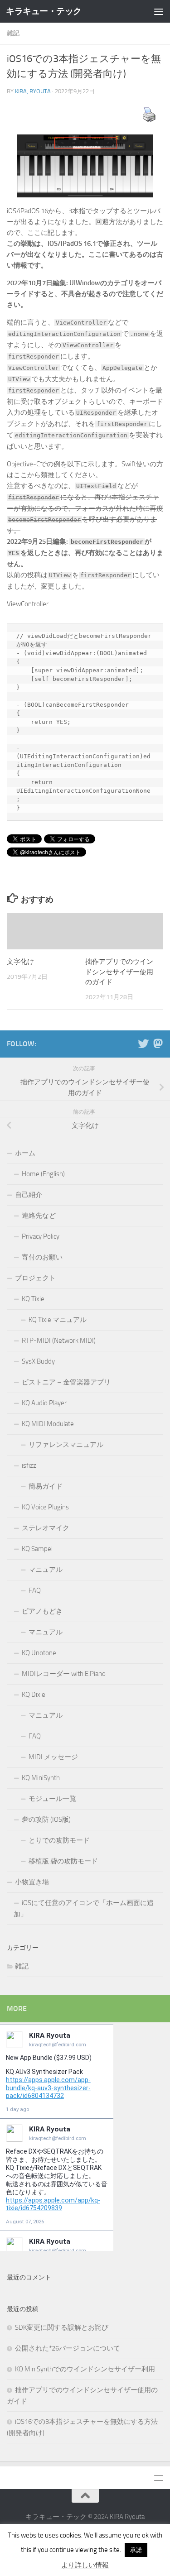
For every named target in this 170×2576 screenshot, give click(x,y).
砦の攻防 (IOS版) (46, 1819)
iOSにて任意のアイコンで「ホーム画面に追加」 (84, 1908)
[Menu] (159, 11)
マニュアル (46, 1570)
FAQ (35, 1590)
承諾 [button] (136, 2550)
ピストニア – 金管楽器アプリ (66, 1382)
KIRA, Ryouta (33, 91)
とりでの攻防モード (59, 1840)
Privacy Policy (41, 1236)
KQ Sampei (37, 1549)
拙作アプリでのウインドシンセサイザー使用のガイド (119, 972)
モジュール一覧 (52, 1799)
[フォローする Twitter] (143, 1044)
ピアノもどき (42, 1611)
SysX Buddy (38, 1361)
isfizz (29, 1465)
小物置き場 (32, 1882)
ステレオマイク (46, 1528)
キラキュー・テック (44, 11)
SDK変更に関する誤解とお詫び (62, 2327)
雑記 (13, 33)
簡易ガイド (46, 1486)
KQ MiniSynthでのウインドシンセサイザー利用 (85, 2369)
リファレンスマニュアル (66, 1445)
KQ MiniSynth (41, 1778)
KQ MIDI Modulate (48, 1424)
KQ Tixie (33, 1299)
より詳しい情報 (85, 2565)
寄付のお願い (42, 1257)
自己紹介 (29, 1195)
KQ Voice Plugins (45, 1507)
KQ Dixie (34, 1695)
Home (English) (43, 1174)
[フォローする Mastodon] (158, 1044)
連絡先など (39, 1216)
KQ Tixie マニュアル (58, 1320)
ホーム (25, 1153)
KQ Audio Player (44, 1403)
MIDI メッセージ (53, 1757)
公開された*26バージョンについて (68, 2348)
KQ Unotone (39, 1653)
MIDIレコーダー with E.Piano (64, 1674)
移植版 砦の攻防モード (63, 1861)
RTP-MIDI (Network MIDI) (59, 1341)
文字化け (20, 962)
